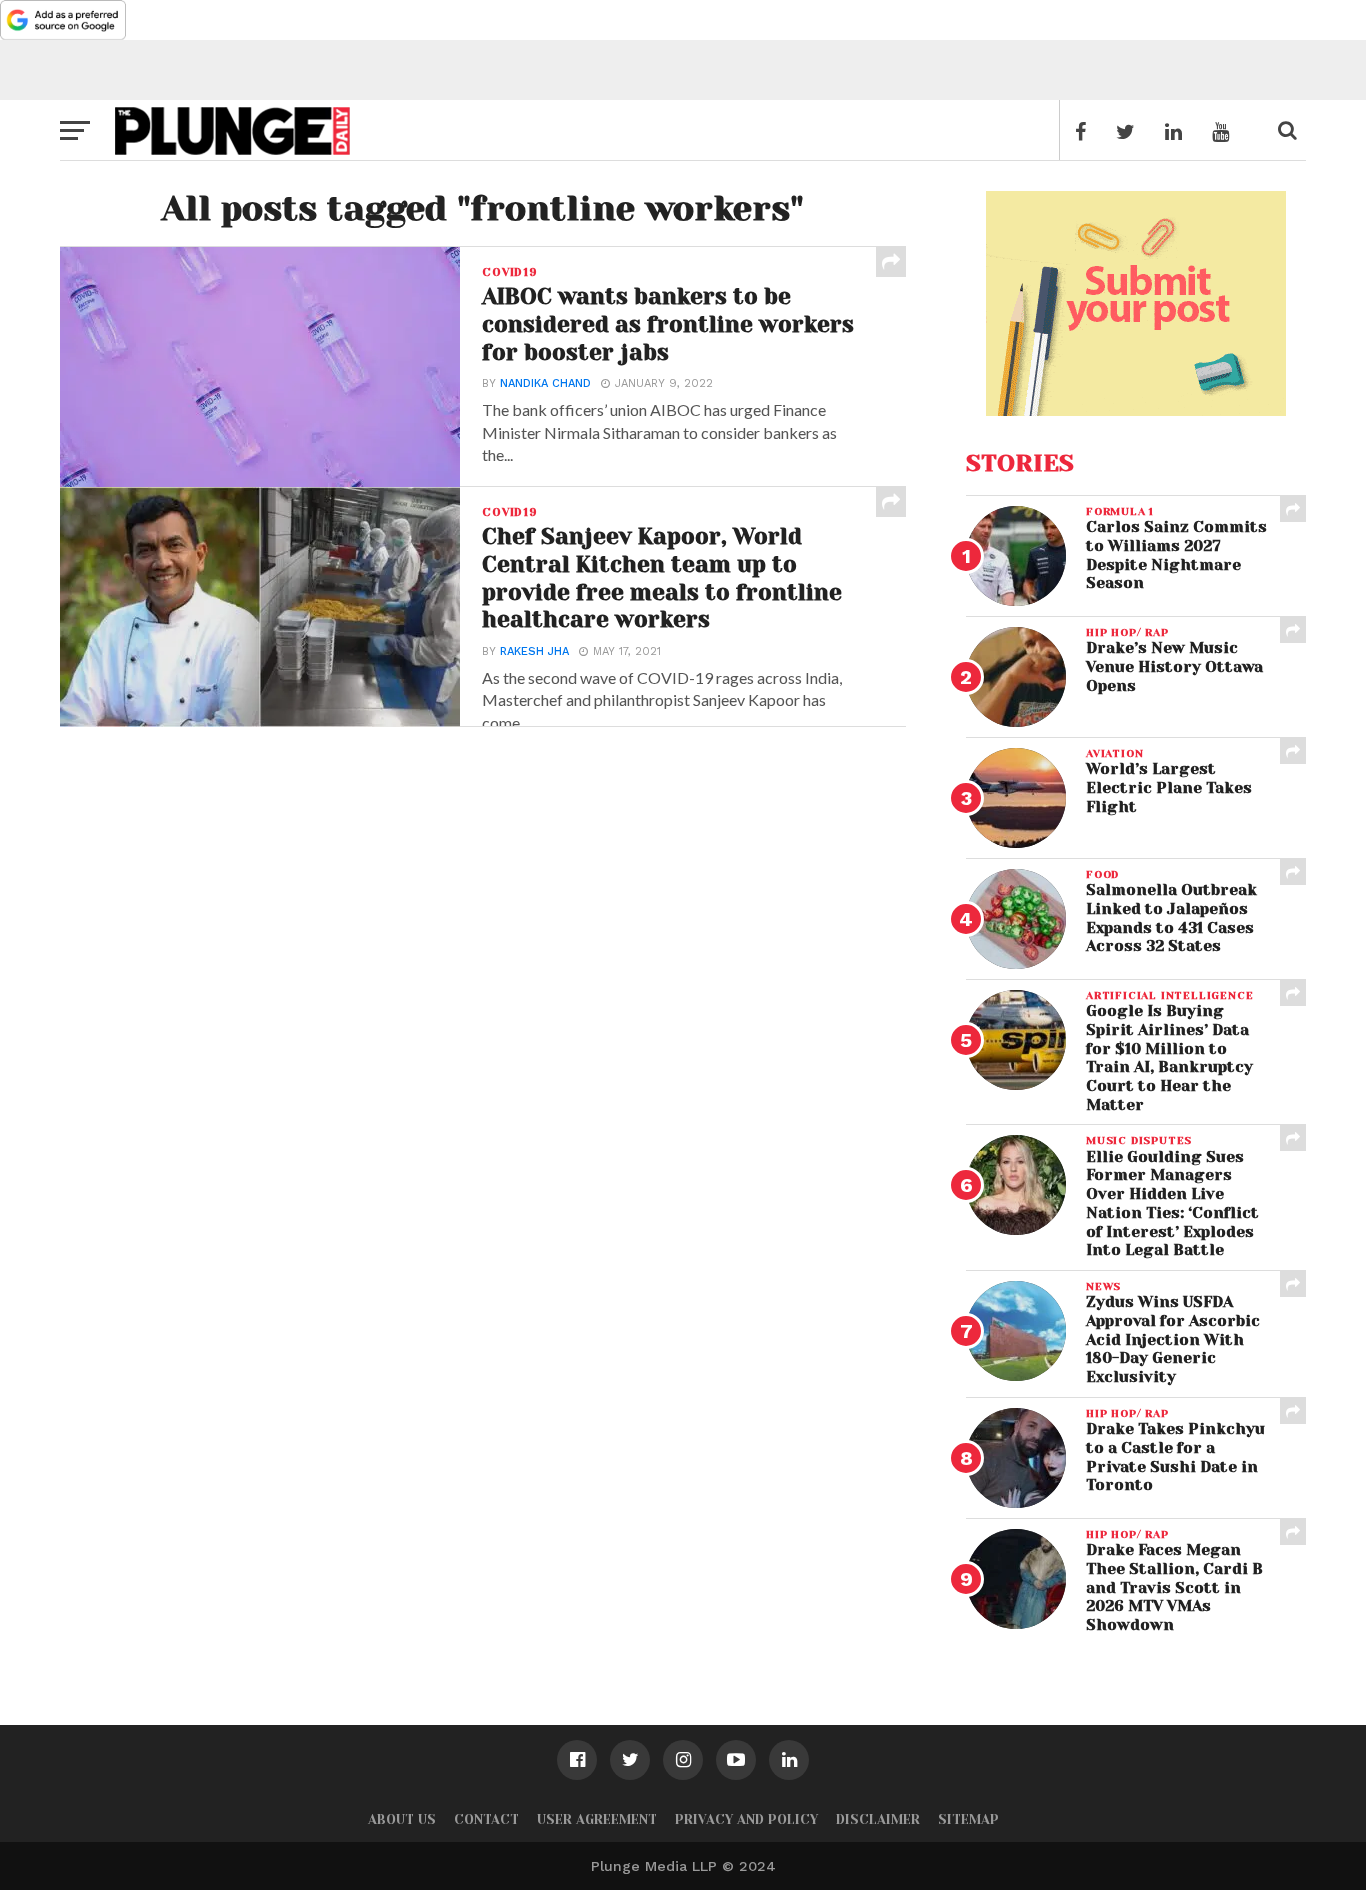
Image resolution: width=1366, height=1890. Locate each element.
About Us (402, 1819)
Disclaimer (878, 1819)
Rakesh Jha (534, 651)
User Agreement (597, 1819)
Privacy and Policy (746, 1819)
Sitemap (968, 1819)
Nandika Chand (545, 383)
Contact (486, 1819)
